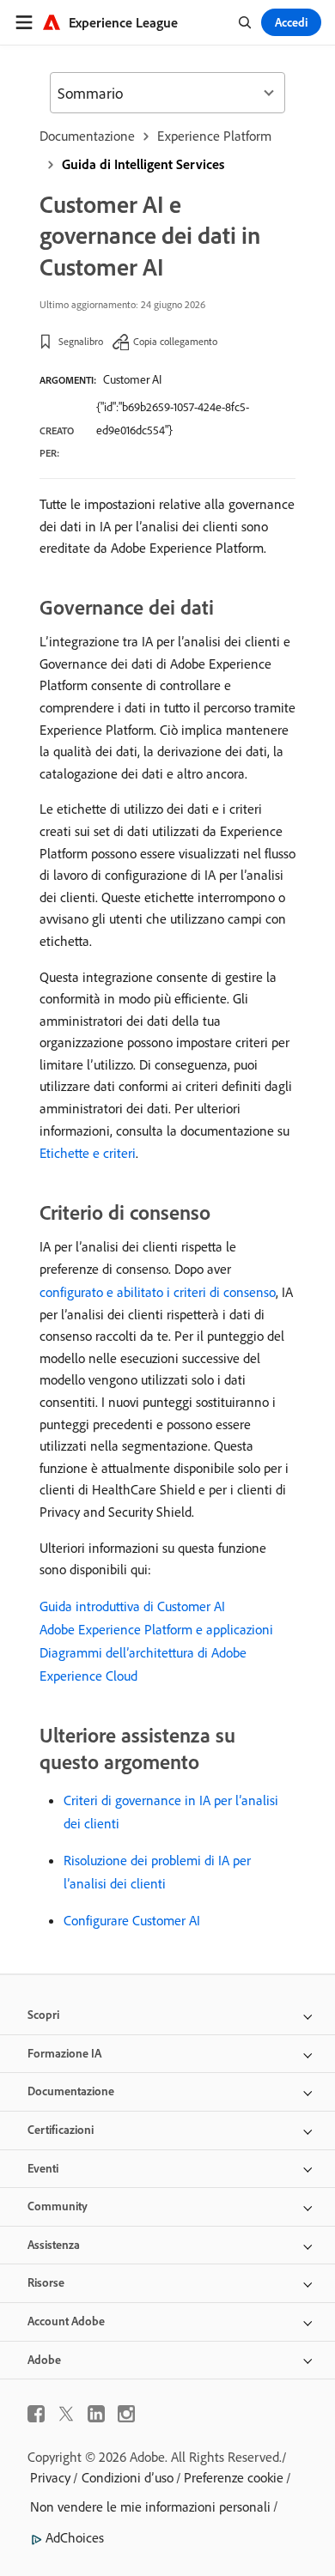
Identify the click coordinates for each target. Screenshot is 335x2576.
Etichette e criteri (88, 1153)
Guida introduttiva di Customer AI (132, 1606)
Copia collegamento (175, 341)
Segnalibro (81, 341)
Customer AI (132, 379)
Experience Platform (214, 136)
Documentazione (87, 136)
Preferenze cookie (234, 2477)
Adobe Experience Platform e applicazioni (156, 1629)
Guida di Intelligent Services (143, 164)
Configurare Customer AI (132, 1920)
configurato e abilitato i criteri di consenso (158, 1292)
